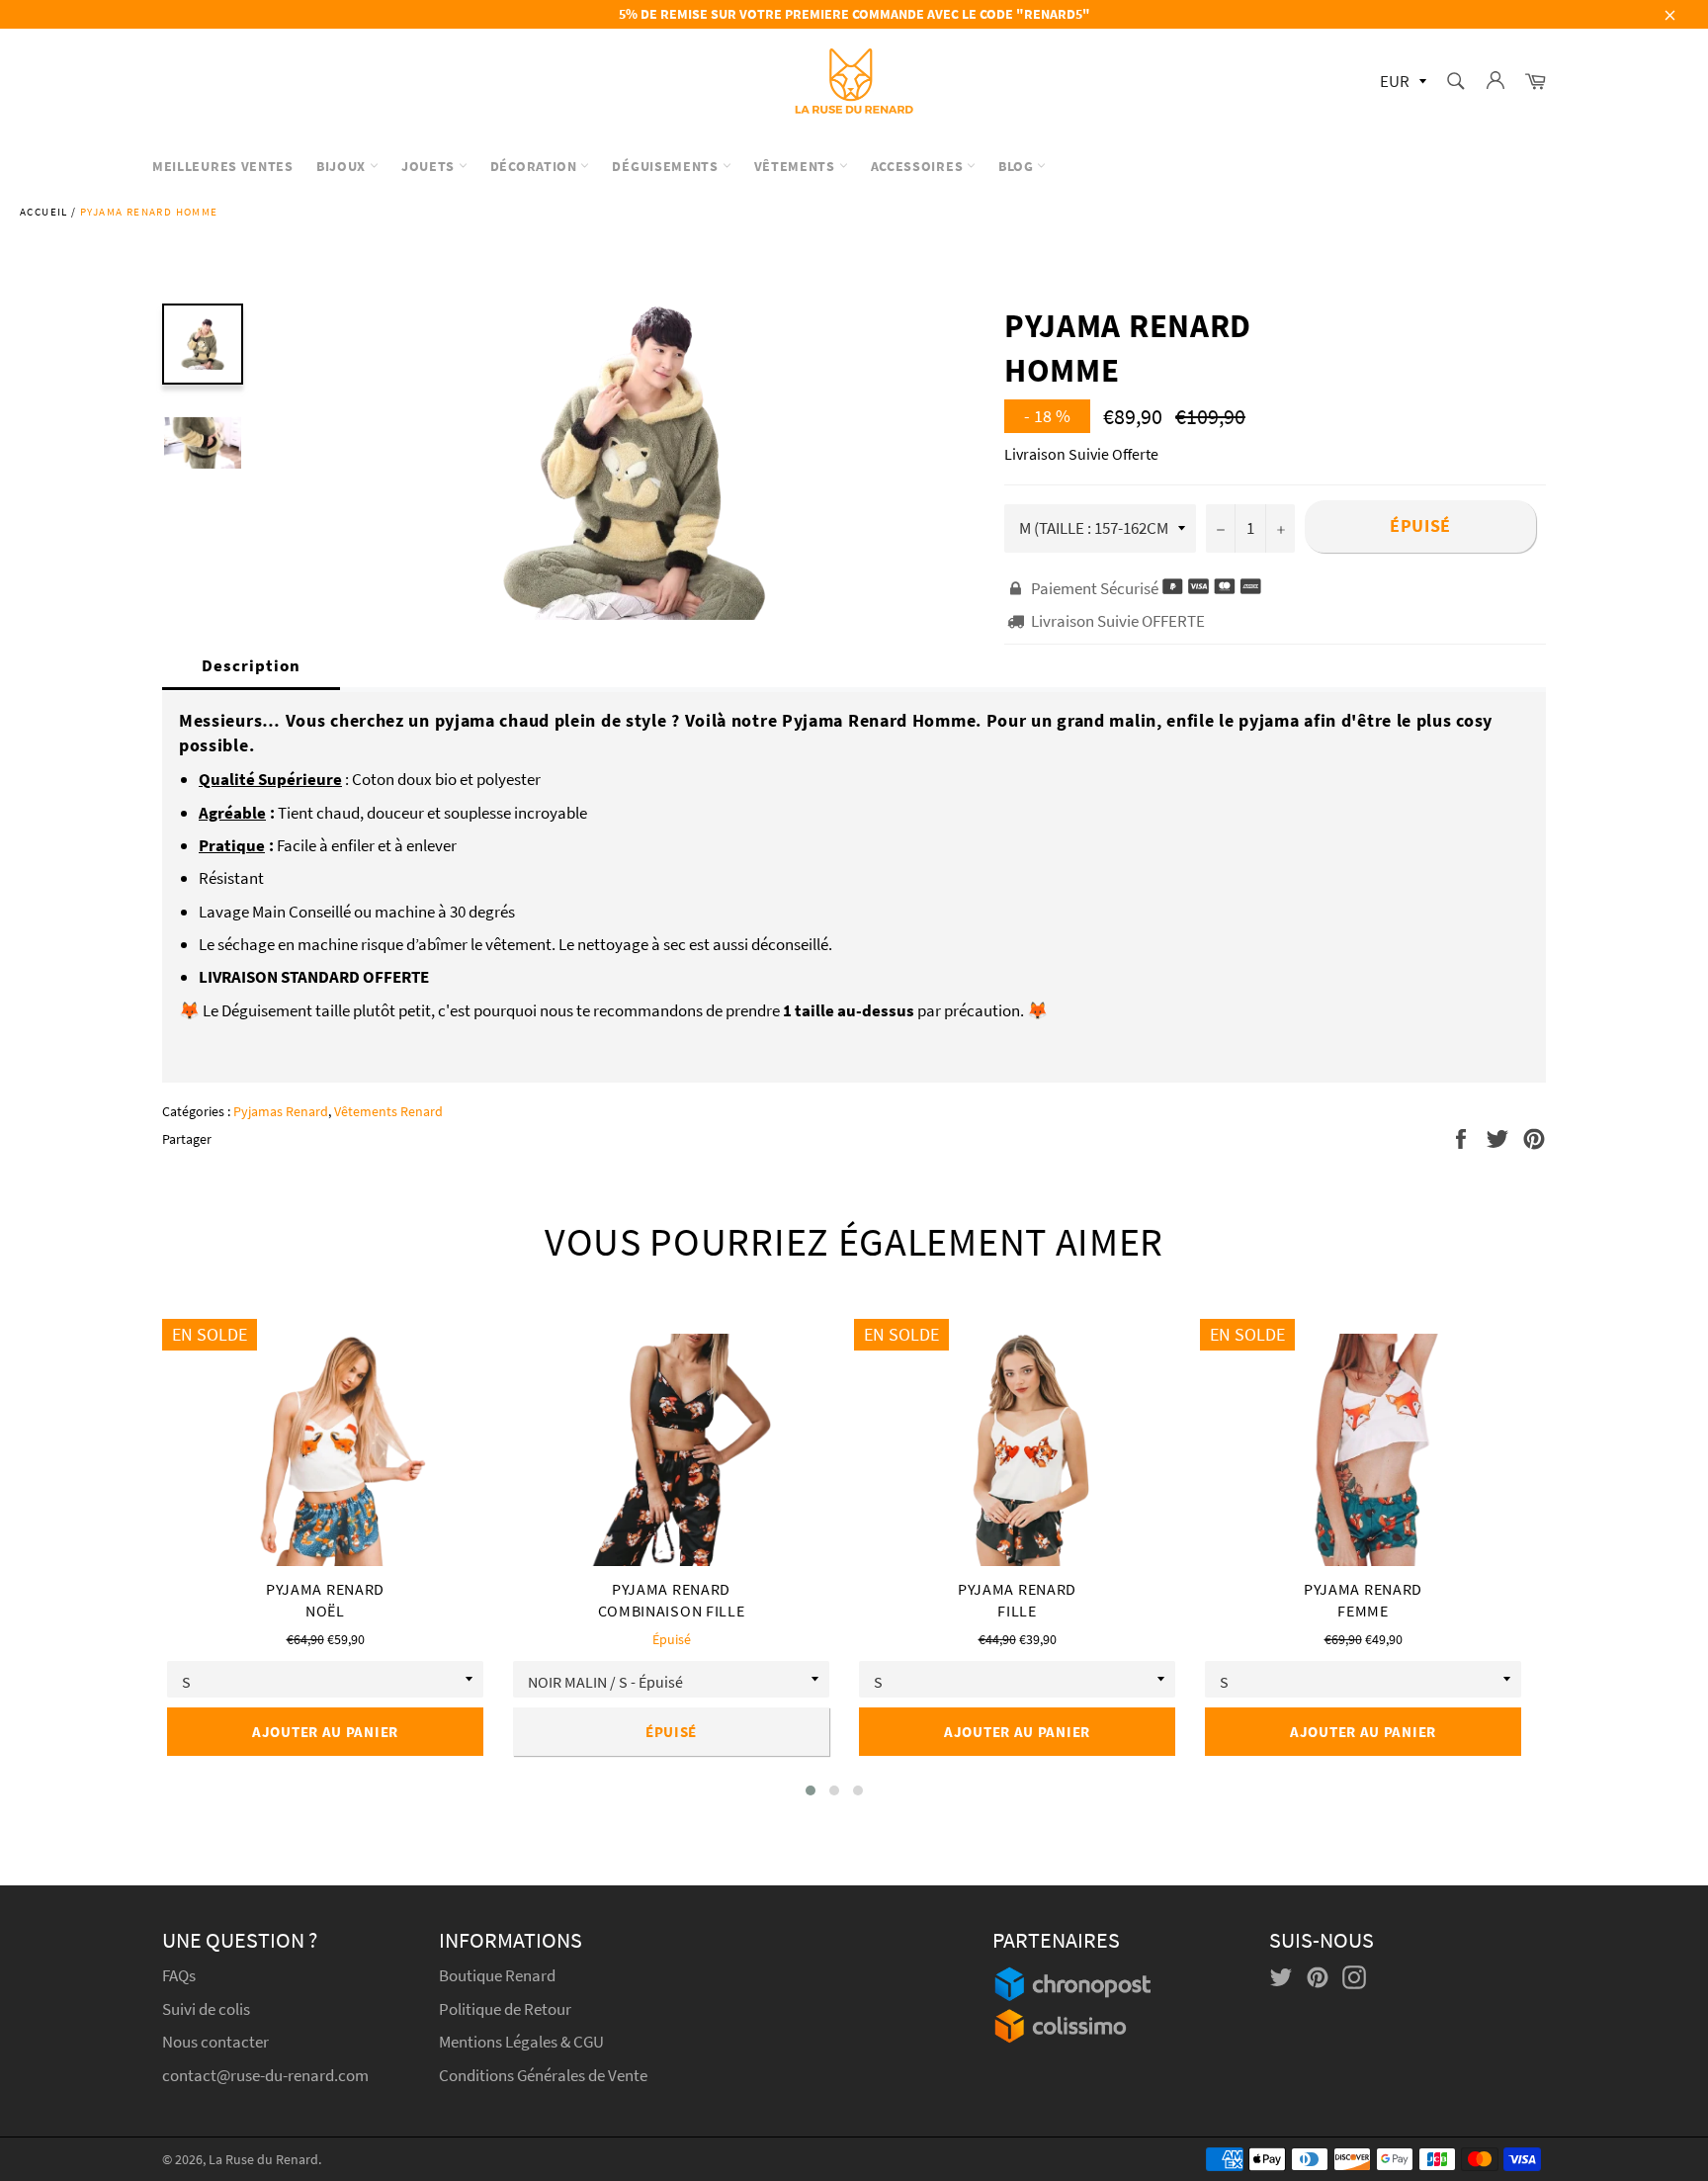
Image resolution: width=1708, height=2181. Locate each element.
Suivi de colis (206, 2009)
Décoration (536, 166)
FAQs (179, 1975)
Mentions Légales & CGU (521, 2042)
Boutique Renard (499, 1975)
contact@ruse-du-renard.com (265, 2075)
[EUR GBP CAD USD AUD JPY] (1401, 83)
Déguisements (667, 166)
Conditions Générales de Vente (543, 2075)
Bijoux (343, 166)
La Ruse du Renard (263, 2160)
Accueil (44, 212)
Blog (1018, 166)
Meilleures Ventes (223, 166)
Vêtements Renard (388, 1111)
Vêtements (797, 166)
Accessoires (919, 166)
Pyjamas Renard (281, 1111)
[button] (811, 1790)
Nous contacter (215, 2042)
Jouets (430, 166)
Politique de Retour (505, 2009)
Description (251, 665)
